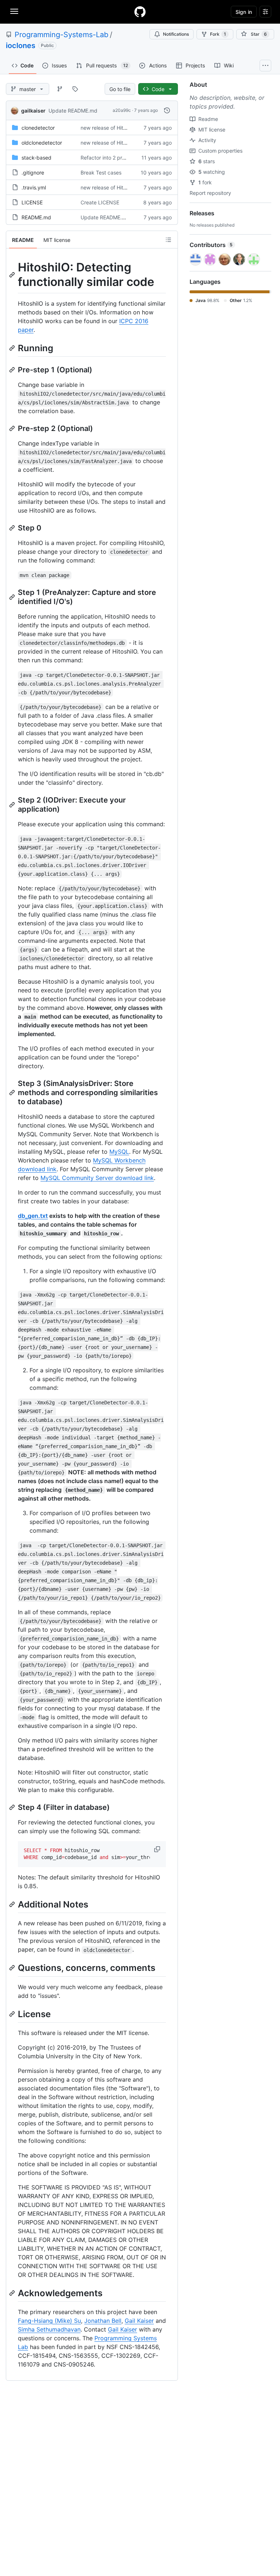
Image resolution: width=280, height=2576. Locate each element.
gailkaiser (33, 111)
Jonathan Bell (103, 2321)
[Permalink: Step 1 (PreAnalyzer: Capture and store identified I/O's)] (13, 597)
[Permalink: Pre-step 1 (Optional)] (13, 370)
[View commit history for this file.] (167, 110)
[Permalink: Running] (13, 348)
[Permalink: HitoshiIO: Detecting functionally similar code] (13, 275)
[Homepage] (140, 12)
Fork (218, 34)
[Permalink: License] (13, 2014)
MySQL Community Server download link (97, 1178)
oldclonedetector (42, 143)
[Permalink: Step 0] (13, 528)
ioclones (21, 46)
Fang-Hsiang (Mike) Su (49, 2321)
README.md (36, 217)
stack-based (36, 158)
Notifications (176, 34)
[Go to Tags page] (75, 89)
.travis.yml (34, 187)
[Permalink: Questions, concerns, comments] (13, 1968)
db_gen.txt (33, 1216)
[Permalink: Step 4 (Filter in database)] (13, 1807)
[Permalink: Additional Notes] (13, 1904)
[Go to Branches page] (60, 89)
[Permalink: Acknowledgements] (13, 2293)
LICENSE (32, 202)
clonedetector (38, 128)
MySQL (119, 1152)
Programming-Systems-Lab (61, 35)
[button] (158, 1849)
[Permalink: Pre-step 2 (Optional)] (13, 428)
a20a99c (122, 110)
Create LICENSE (100, 202)
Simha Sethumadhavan (49, 2329)
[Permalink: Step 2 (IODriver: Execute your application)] (13, 805)
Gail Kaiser (139, 2321)
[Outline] (168, 240)
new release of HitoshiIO (109, 128)
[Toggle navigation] (14, 11)
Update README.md (73, 111)
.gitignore (33, 172)
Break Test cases (101, 172)
